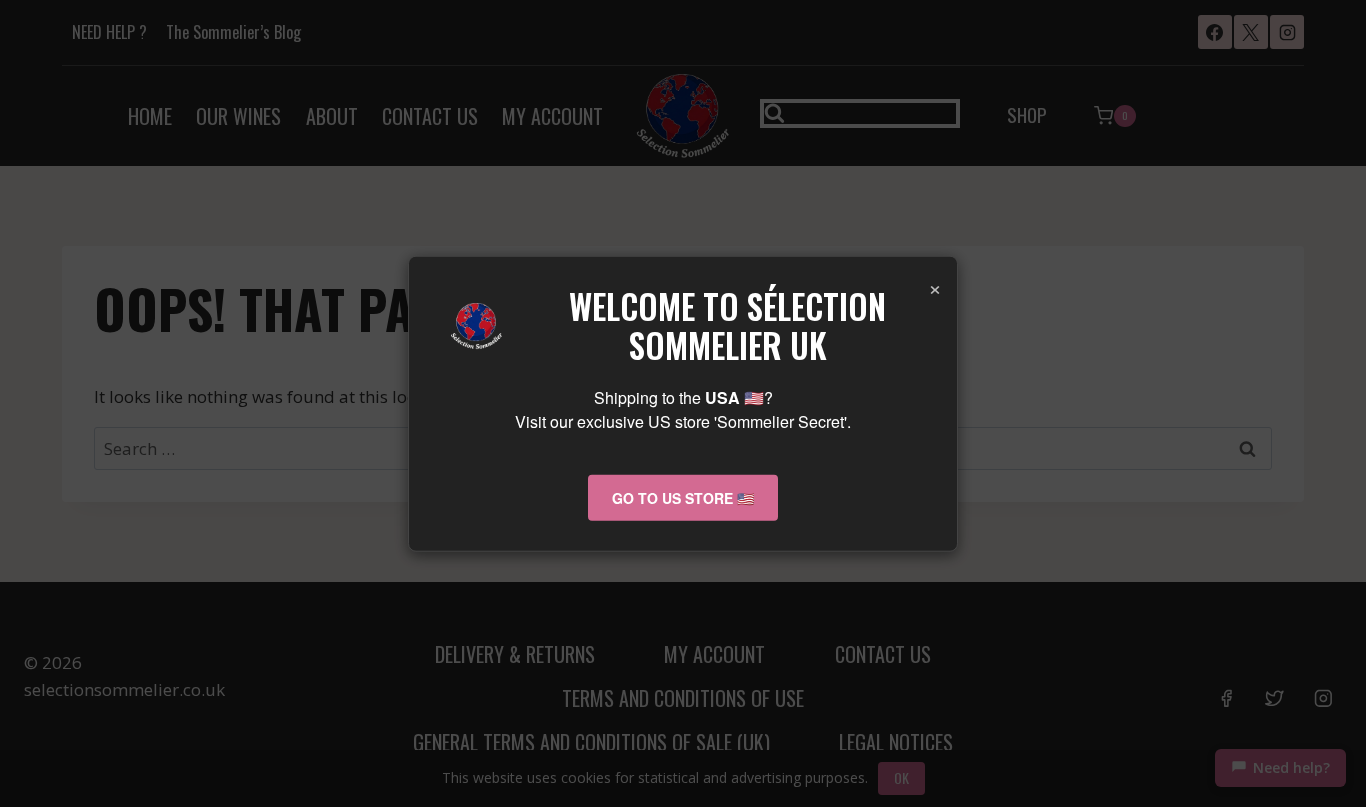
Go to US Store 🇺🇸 (683, 497)
